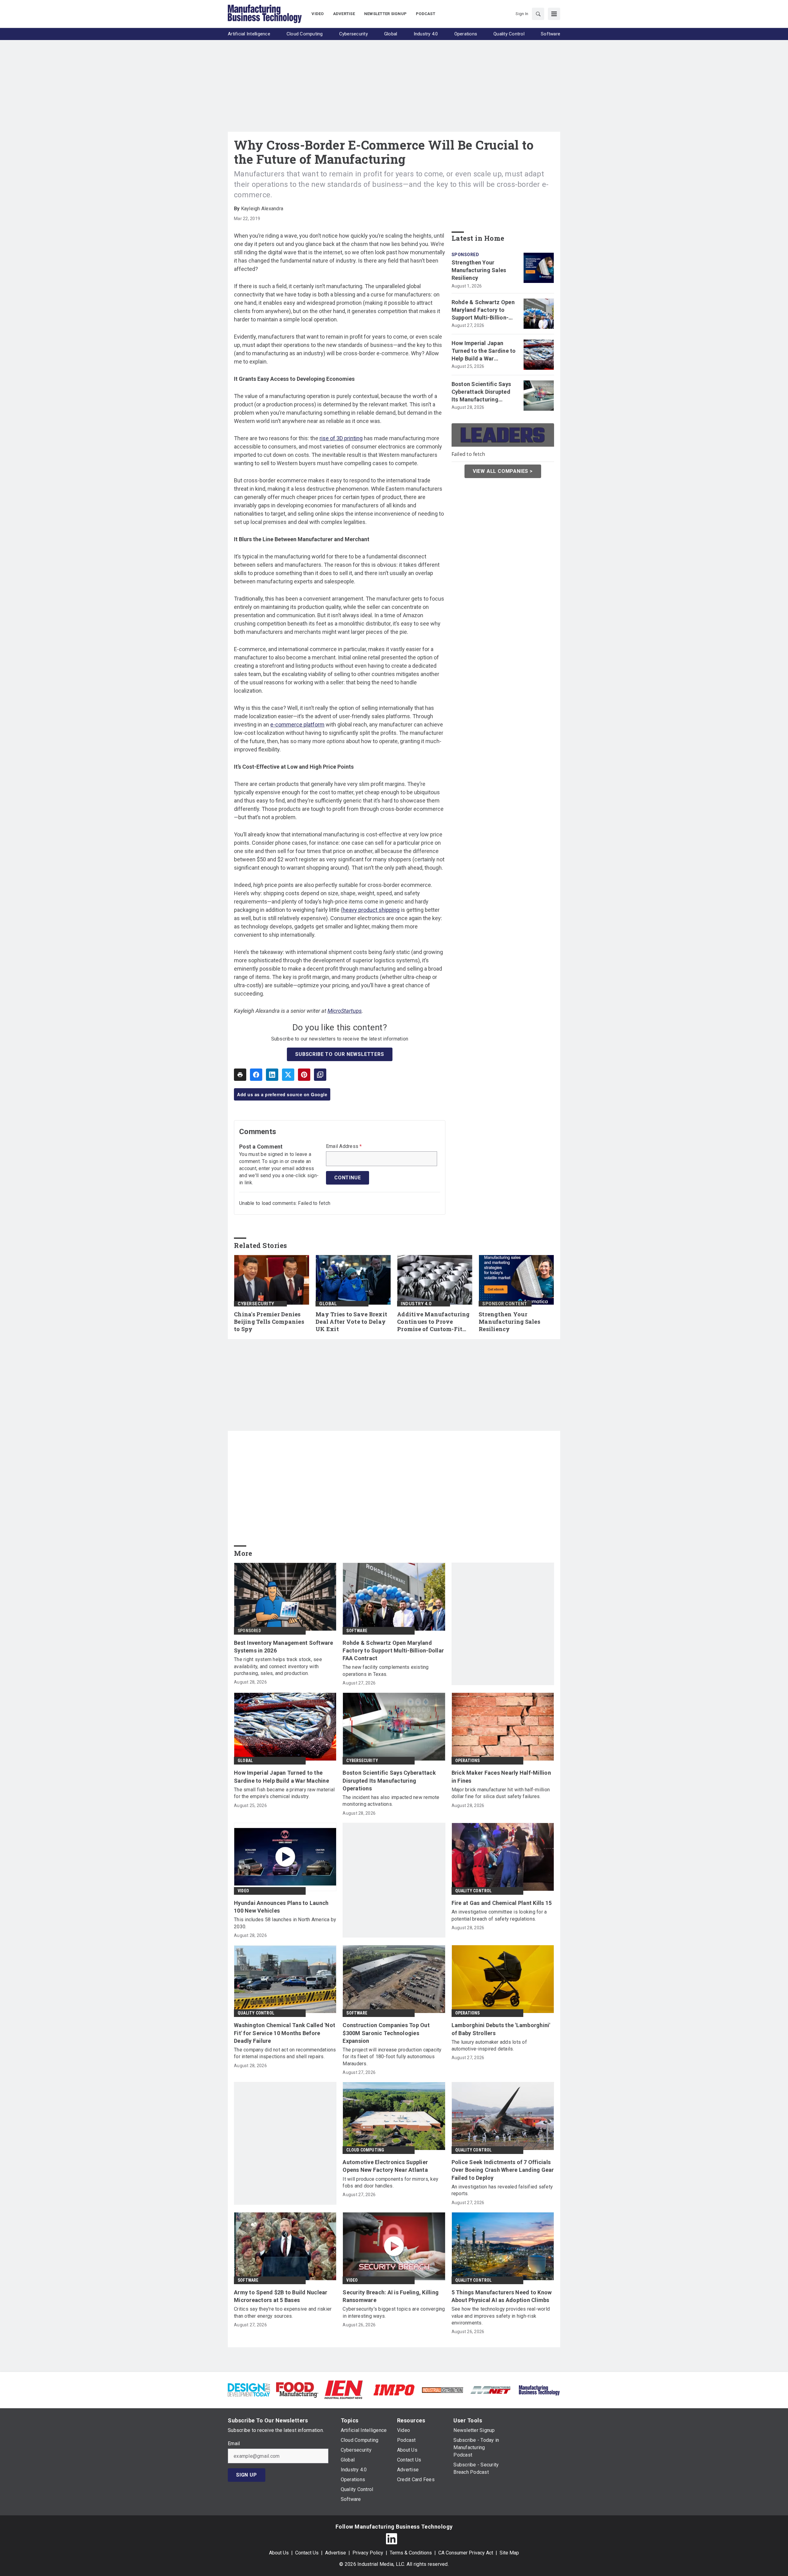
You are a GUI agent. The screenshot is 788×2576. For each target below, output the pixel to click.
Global (328, 1304)
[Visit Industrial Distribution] (442, 2390)
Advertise (336, 2553)
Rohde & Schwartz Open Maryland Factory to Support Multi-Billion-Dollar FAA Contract (483, 310)
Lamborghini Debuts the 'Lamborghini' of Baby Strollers (501, 2029)
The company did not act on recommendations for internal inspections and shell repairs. (285, 2053)
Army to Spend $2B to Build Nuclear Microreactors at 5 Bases (281, 2296)
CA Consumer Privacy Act (466, 2553)
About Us (279, 2553)
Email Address (344, 1146)
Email (234, 2444)
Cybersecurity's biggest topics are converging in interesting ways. (394, 2312)
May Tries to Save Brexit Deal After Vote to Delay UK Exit (351, 1322)
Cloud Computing (365, 2150)
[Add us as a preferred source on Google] (320, 1075)
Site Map (509, 2553)
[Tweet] (288, 1075)
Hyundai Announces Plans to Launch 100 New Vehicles (281, 1907)
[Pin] (304, 1075)
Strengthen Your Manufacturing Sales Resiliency (479, 270)
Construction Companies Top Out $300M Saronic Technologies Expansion (386, 2033)
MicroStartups (345, 1011)
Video (243, 1891)
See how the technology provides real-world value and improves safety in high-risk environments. (501, 2316)
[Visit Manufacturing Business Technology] (539, 2390)
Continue (348, 1178)
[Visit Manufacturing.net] (491, 2390)
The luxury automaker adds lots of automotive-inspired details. (489, 2045)
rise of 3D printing (341, 438)
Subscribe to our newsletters (340, 1054)
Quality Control (474, 1891)
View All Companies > (503, 471)
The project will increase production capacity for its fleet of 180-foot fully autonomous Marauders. (392, 2057)
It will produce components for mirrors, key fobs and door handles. (390, 2182)
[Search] (538, 14)
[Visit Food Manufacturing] (297, 2390)
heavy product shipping (371, 910)
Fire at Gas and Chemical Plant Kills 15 (502, 1903)
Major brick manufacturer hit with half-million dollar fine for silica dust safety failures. (501, 1793)
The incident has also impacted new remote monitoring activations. (391, 1801)
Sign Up (247, 2475)
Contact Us (307, 2553)
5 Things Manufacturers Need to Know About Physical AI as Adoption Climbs (502, 2296)
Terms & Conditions (411, 2553)
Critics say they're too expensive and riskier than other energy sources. (283, 2312)
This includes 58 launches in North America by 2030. (285, 1923)
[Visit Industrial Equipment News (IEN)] (344, 2390)
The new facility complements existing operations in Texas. (386, 1670)
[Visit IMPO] (394, 2390)
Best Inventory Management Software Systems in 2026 (284, 1647)
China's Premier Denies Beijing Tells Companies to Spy (269, 1322)
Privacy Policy (368, 2553)
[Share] (256, 1075)
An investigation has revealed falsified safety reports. (502, 2190)
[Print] (240, 1075)
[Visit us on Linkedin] (392, 2539)
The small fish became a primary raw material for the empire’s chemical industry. (284, 1793)
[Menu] (554, 14)
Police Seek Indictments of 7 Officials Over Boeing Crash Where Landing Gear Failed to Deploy (503, 2170)
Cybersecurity (256, 1304)
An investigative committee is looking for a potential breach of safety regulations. (499, 1915)
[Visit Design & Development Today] (249, 2390)
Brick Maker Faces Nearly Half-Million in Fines (501, 1777)
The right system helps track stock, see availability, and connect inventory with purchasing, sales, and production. (278, 1666)
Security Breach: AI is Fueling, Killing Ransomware (391, 2296)
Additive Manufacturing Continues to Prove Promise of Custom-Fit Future (433, 1322)
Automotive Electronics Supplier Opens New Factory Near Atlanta (385, 2166)
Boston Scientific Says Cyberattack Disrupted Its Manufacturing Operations (481, 392)
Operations (468, 1761)
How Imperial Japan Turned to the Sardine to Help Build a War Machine (484, 351)
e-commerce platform (297, 724)
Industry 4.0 (416, 1304)
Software (357, 1631)
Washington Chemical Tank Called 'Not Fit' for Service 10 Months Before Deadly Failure (285, 2033)
